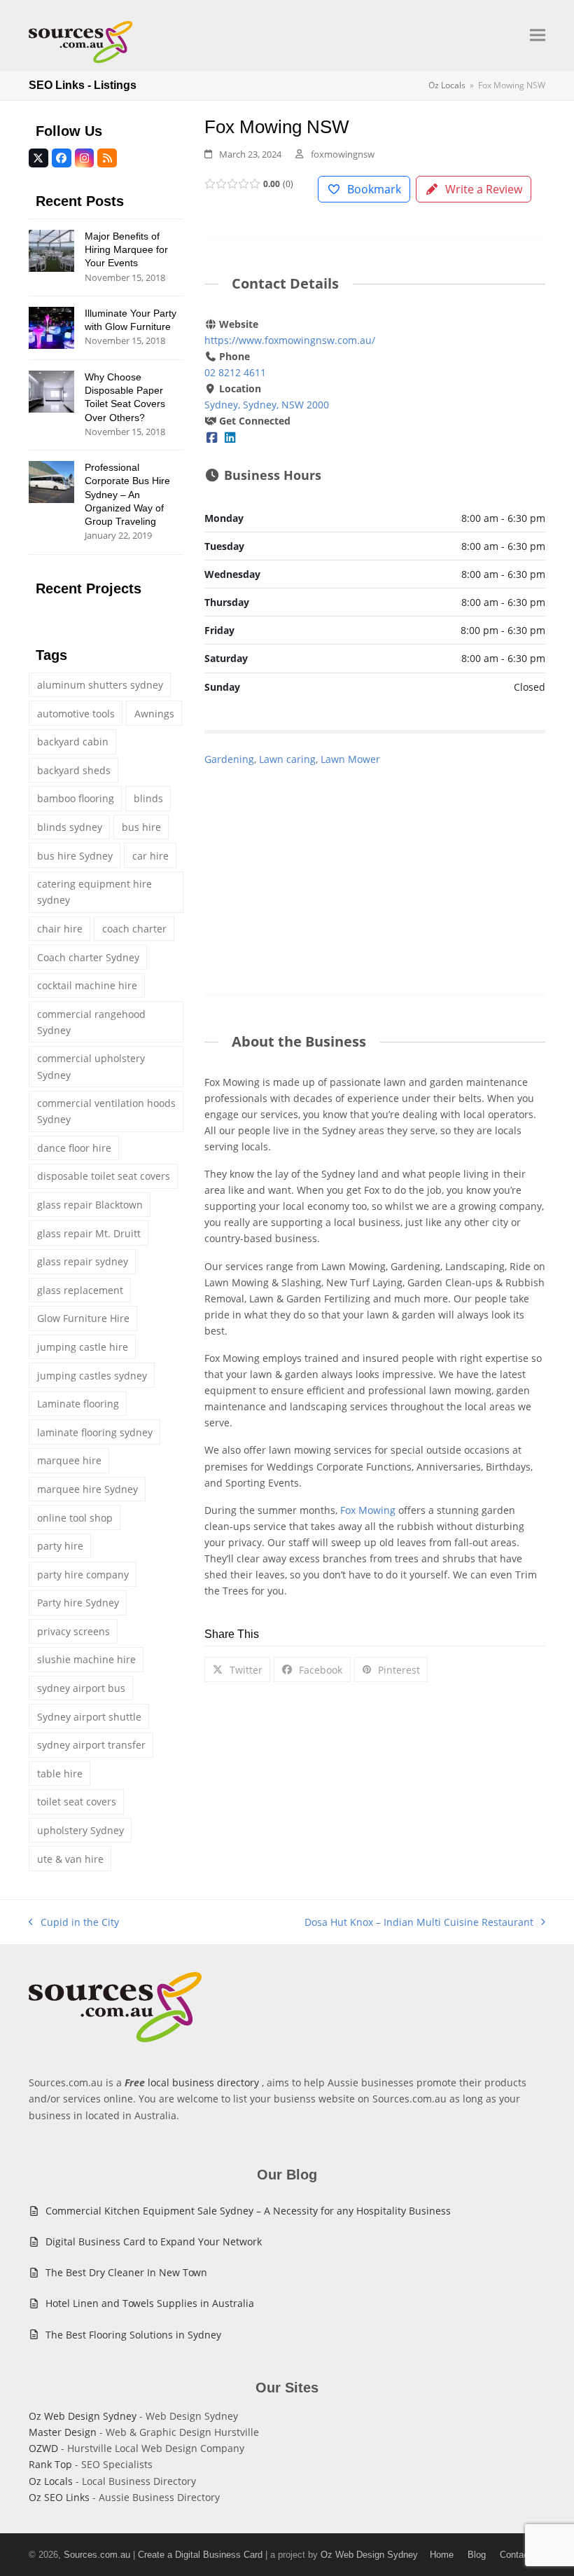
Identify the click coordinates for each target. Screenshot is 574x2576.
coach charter (134, 929)
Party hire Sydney (78, 1603)
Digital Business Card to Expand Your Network (154, 2241)
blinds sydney (70, 827)
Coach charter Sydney (88, 957)
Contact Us (523, 2555)
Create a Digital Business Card (200, 2555)
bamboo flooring (76, 798)
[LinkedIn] (230, 437)
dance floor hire (74, 1148)
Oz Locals (51, 2481)
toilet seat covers (77, 1802)
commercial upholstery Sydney (91, 1066)
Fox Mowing (368, 1510)
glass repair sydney (83, 1261)
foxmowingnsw (343, 154)
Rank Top (50, 2464)
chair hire (60, 929)
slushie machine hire (86, 1659)
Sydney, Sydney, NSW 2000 (267, 405)
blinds (148, 798)
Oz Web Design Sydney (83, 2416)
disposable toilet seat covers (104, 1176)
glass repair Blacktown (90, 1205)
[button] (538, 35)
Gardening (229, 759)
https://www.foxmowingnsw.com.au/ (290, 340)
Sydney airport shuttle (89, 1717)
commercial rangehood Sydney (91, 1022)
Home (442, 2555)
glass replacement (80, 1290)
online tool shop (75, 1518)
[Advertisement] (375, 865)
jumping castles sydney (92, 1376)
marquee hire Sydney (87, 1489)
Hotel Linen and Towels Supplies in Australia (150, 2303)
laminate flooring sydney (95, 1432)
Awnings (154, 714)
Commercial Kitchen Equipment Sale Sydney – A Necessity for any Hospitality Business (248, 2211)
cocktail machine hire (87, 985)
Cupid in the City (74, 1923)
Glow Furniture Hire (83, 1318)
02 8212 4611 (235, 372)
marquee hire (69, 1460)
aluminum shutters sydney (100, 685)
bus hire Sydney (75, 856)
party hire (60, 1546)
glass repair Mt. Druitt (89, 1233)
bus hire (141, 827)
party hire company (83, 1575)
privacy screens (73, 1631)
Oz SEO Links (59, 2497)
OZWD (43, 2448)
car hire (150, 856)
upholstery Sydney (80, 1830)
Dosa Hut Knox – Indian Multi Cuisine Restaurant (419, 1923)
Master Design (63, 2432)
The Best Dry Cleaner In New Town (126, 2272)
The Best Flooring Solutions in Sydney (133, 2335)
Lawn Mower (350, 759)
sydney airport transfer (91, 1745)
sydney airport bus (81, 1688)
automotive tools (76, 714)
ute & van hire (70, 1859)
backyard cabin (73, 742)
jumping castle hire (83, 1347)
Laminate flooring (78, 1404)
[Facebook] (212, 437)
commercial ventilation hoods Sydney (106, 1111)
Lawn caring (287, 759)
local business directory (203, 2082)
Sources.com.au (97, 2555)
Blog (477, 2555)
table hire (60, 1773)
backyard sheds (74, 770)
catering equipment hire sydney (94, 892)
